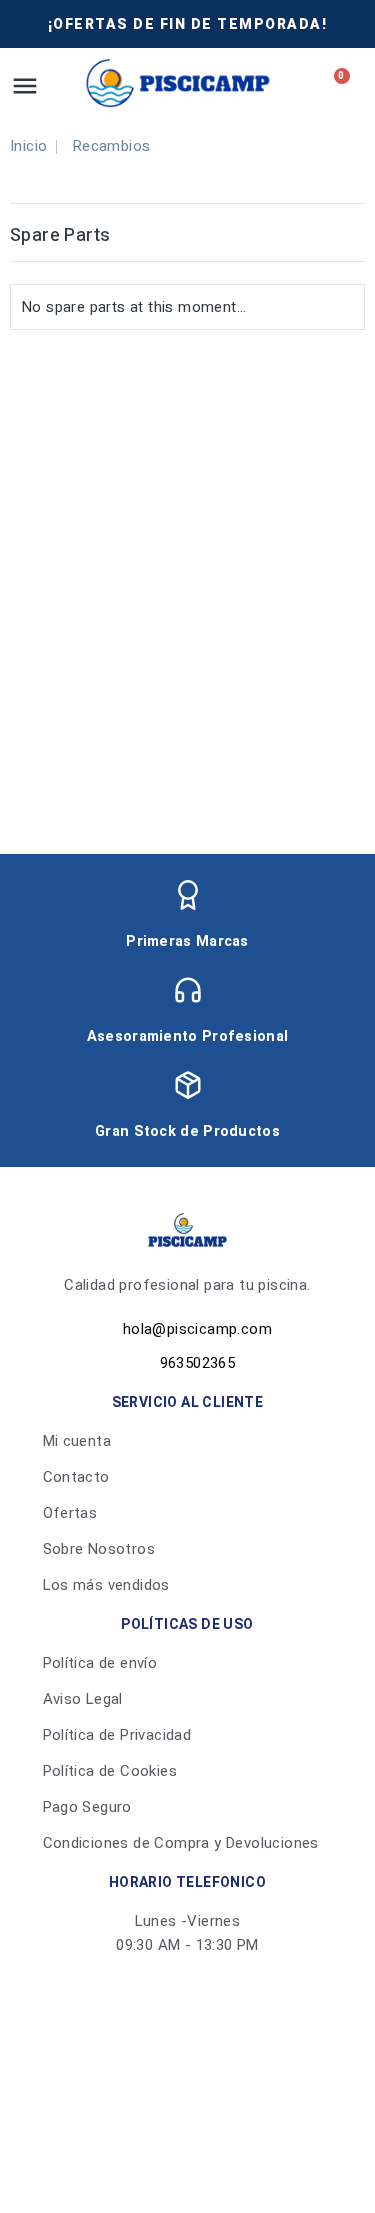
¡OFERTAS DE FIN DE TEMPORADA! (188, 24)
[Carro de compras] (336, 83)
